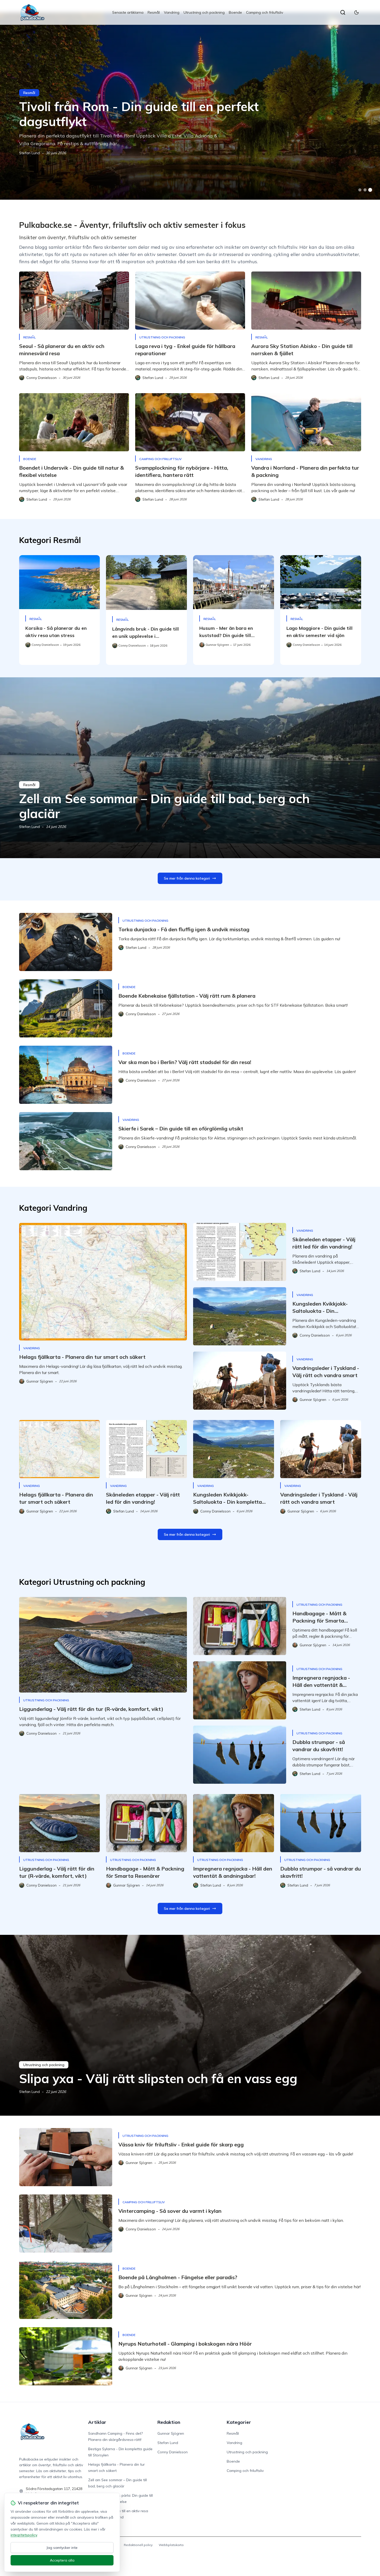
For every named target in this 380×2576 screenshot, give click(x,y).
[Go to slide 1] (360, 190)
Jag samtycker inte (62, 2548)
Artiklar (97, 2422)
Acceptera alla (62, 2560)
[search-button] (343, 12)
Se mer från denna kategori (187, 878)
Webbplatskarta (171, 2545)
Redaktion (169, 2422)
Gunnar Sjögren (171, 2433)
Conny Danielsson (173, 2452)
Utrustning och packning (204, 12)
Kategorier (239, 2422)
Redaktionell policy (138, 2545)
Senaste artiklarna (128, 12)
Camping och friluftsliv (265, 12)
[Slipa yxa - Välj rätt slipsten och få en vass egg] (190, 2025)
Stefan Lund (29, 153)
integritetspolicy (24, 2535)
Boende (235, 12)
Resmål (154, 12)
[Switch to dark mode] (356, 12)
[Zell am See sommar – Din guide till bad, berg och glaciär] (190, 768)
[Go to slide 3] (370, 190)
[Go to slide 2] (365, 190)
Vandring (172, 12)
